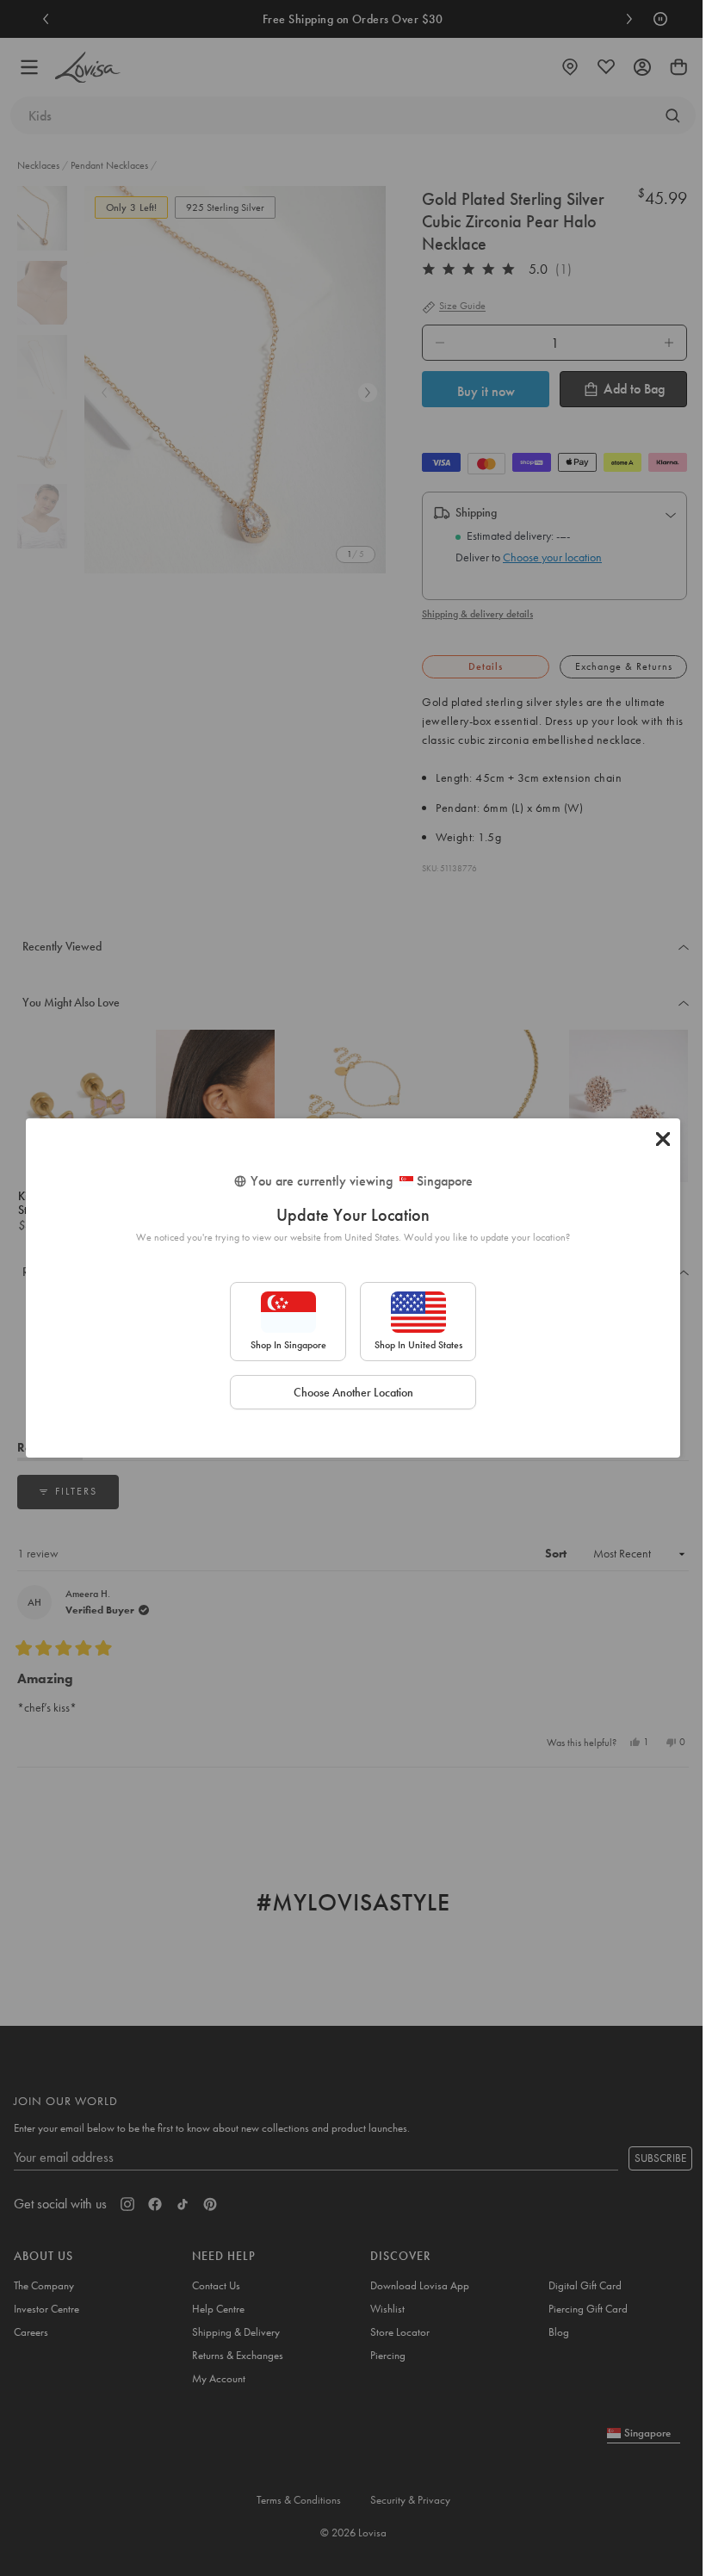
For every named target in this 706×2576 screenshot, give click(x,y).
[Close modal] (663, 1139)
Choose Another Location (353, 1392)
